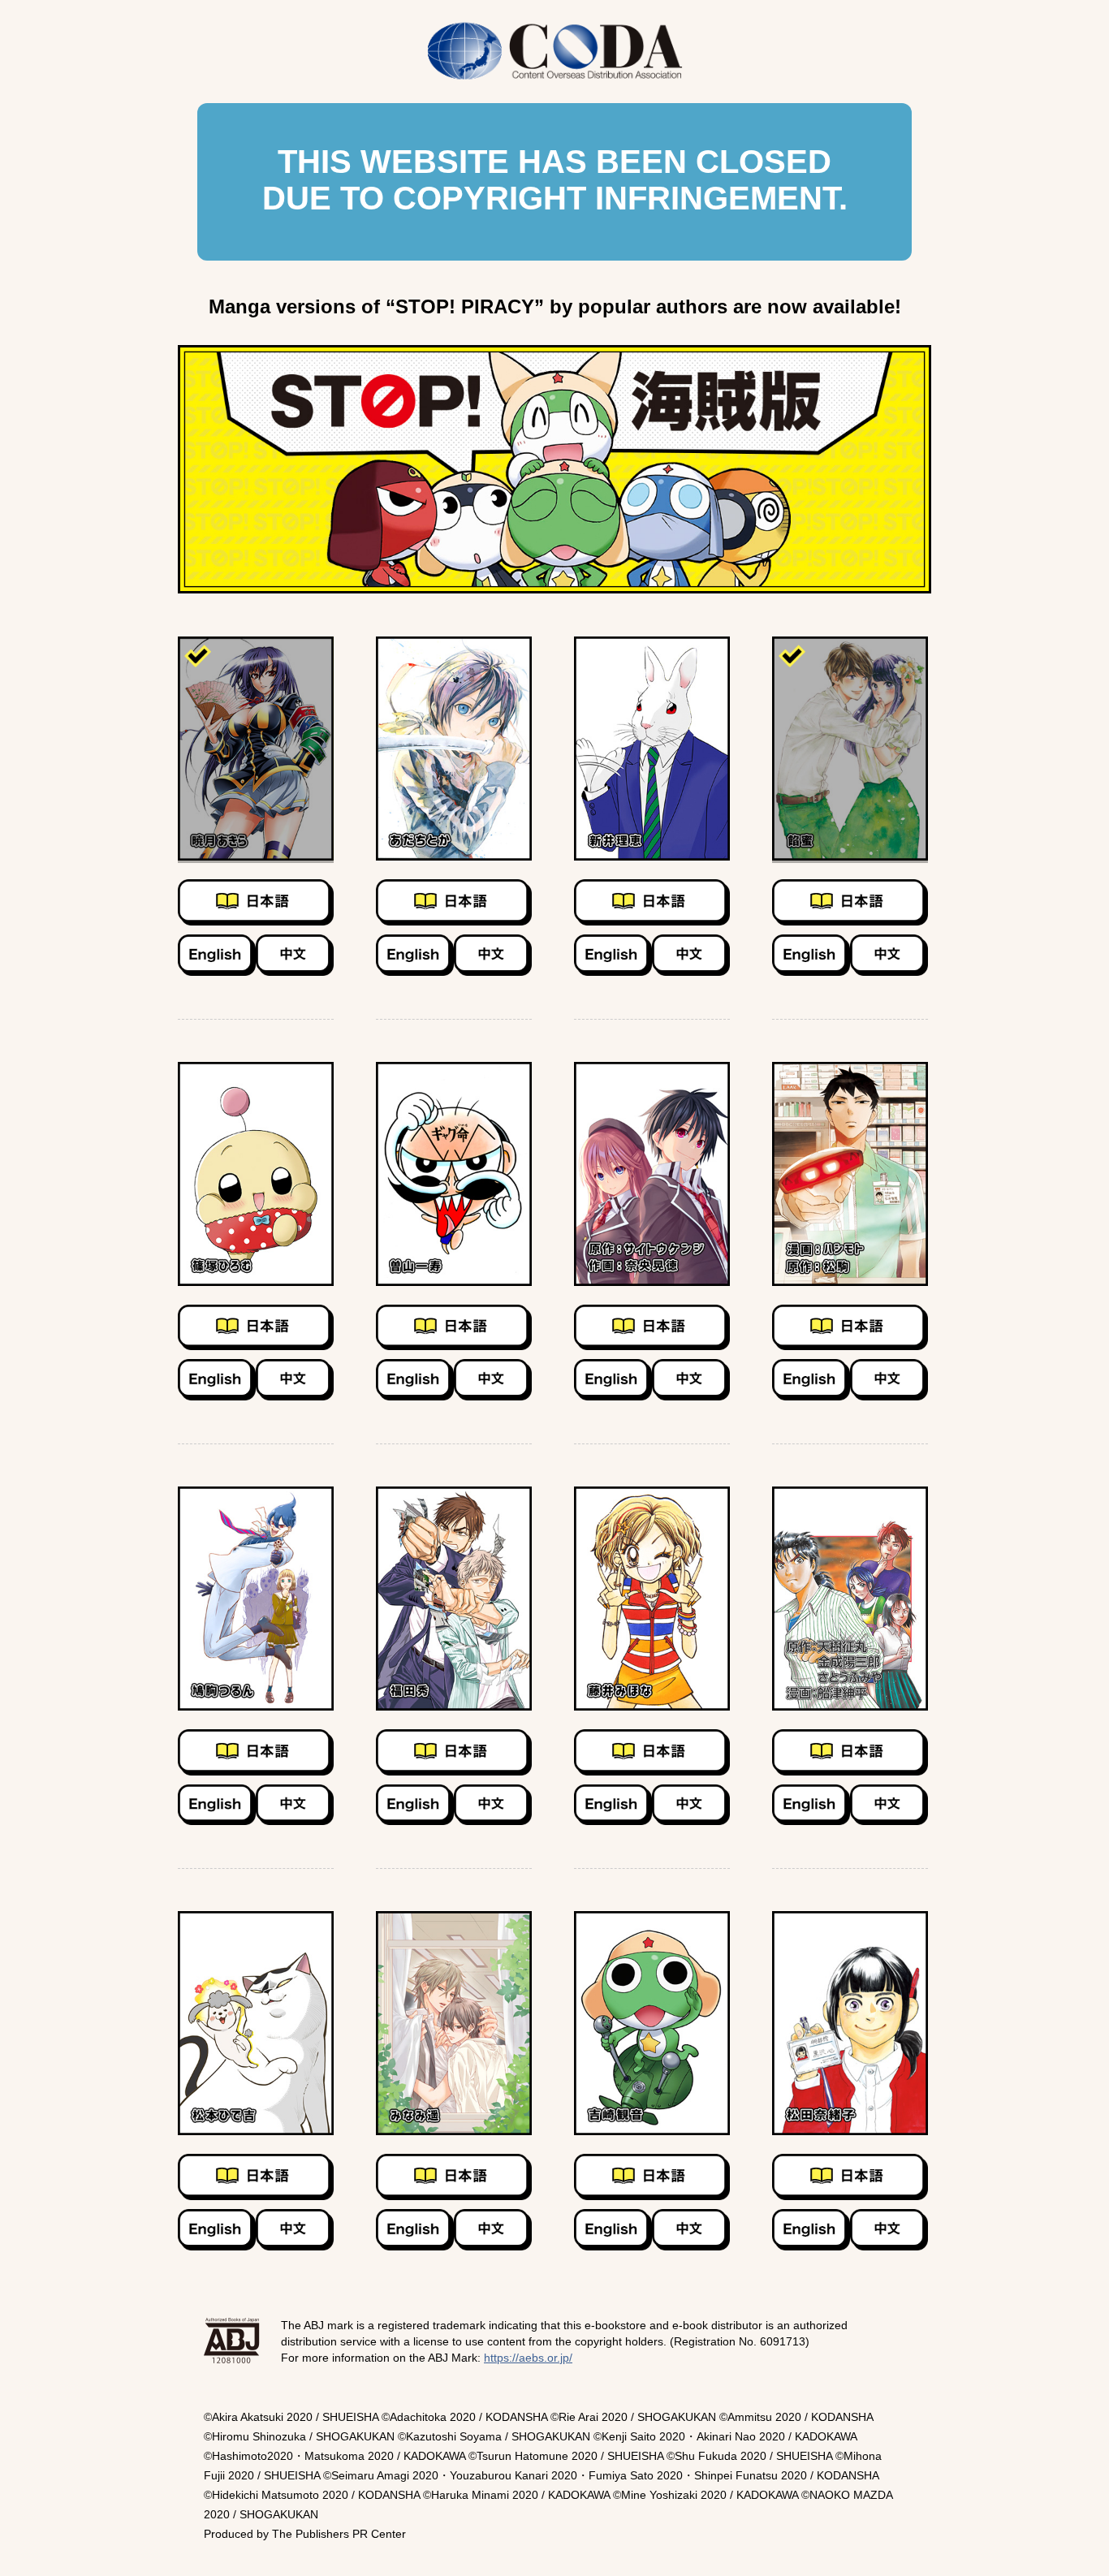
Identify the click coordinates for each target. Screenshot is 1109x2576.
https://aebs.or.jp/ (528, 2358)
